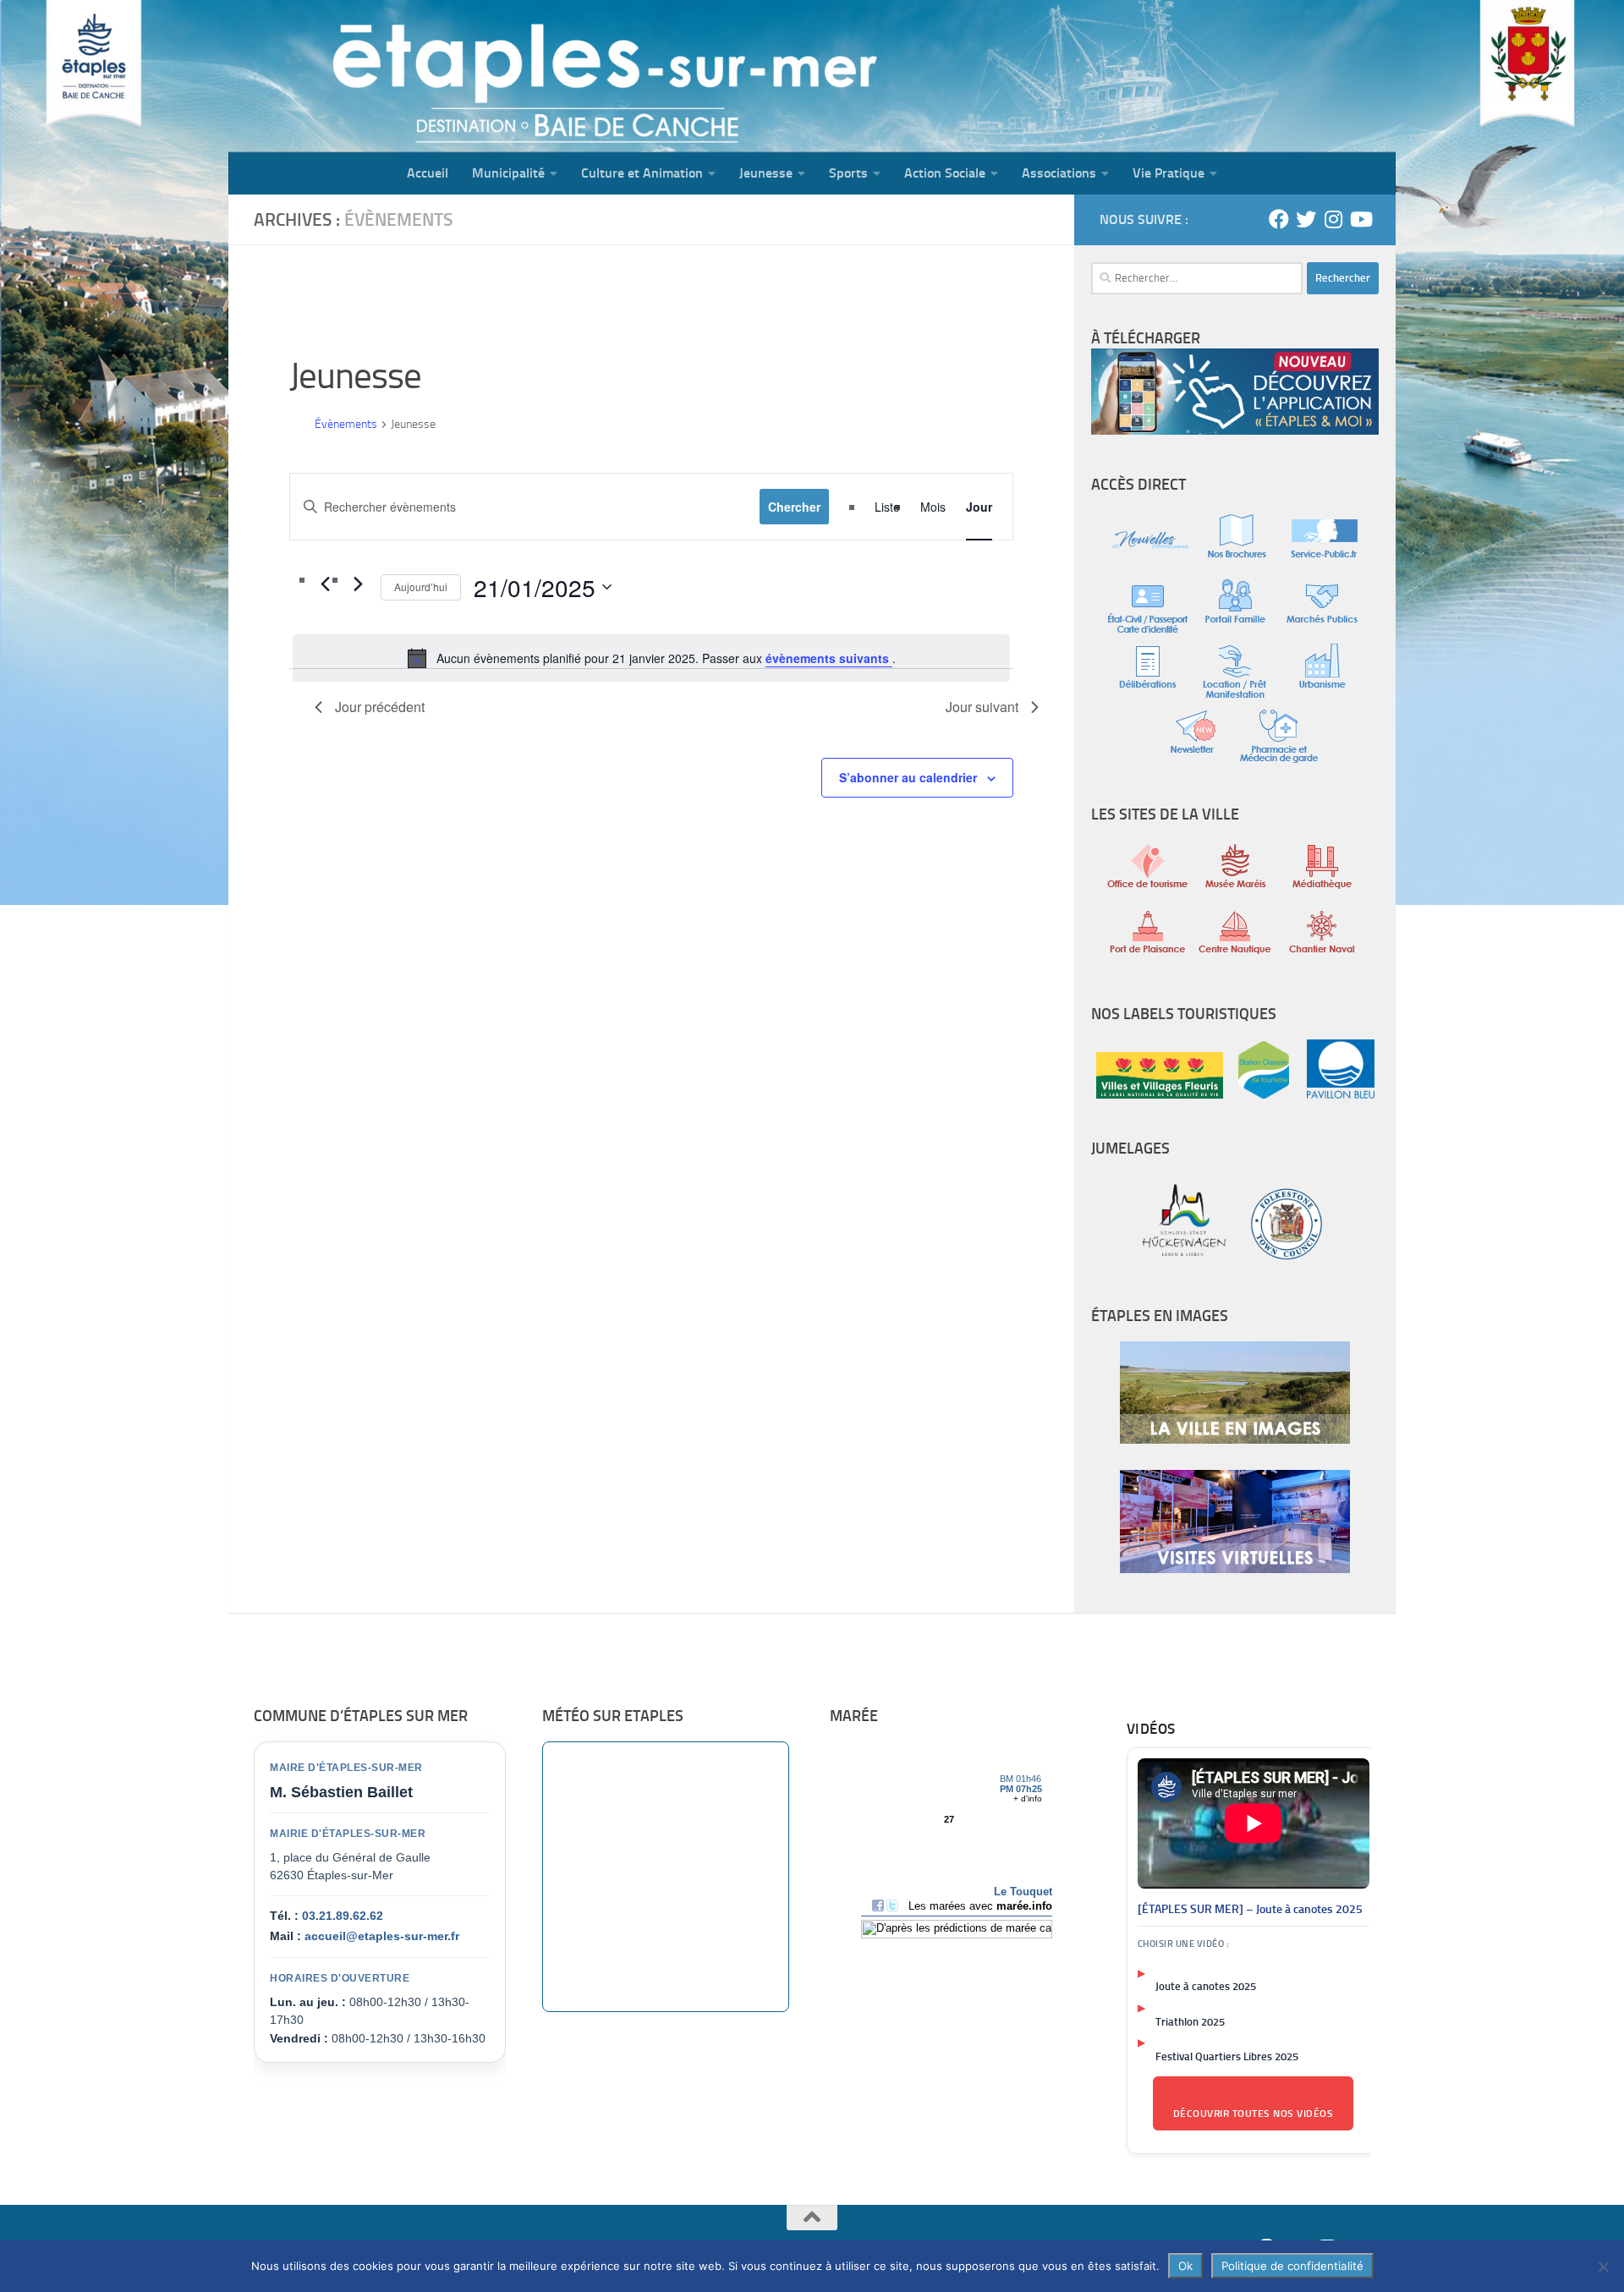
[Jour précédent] (325, 584)
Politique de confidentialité (1292, 2266)
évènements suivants (829, 658)
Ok (1185, 2266)
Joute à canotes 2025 (1206, 1986)
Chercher (794, 507)
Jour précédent (380, 707)
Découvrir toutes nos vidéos (1254, 2114)
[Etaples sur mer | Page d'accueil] (359, 76)
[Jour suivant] (358, 584)
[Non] (1603, 2267)
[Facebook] (1279, 219)
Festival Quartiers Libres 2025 (1227, 2056)
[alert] (651, 658)
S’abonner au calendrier (908, 777)
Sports (848, 173)
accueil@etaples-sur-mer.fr (382, 1936)
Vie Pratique (1169, 173)
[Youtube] (1360, 219)
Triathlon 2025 (1190, 2022)
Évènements (346, 424)
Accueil (428, 173)
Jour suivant (982, 707)
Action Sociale (945, 173)
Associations (1059, 173)
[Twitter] (1306, 219)
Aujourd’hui (421, 587)
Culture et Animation (642, 173)
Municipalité (508, 173)
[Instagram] (1333, 219)
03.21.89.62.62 (343, 1916)
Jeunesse (766, 173)
